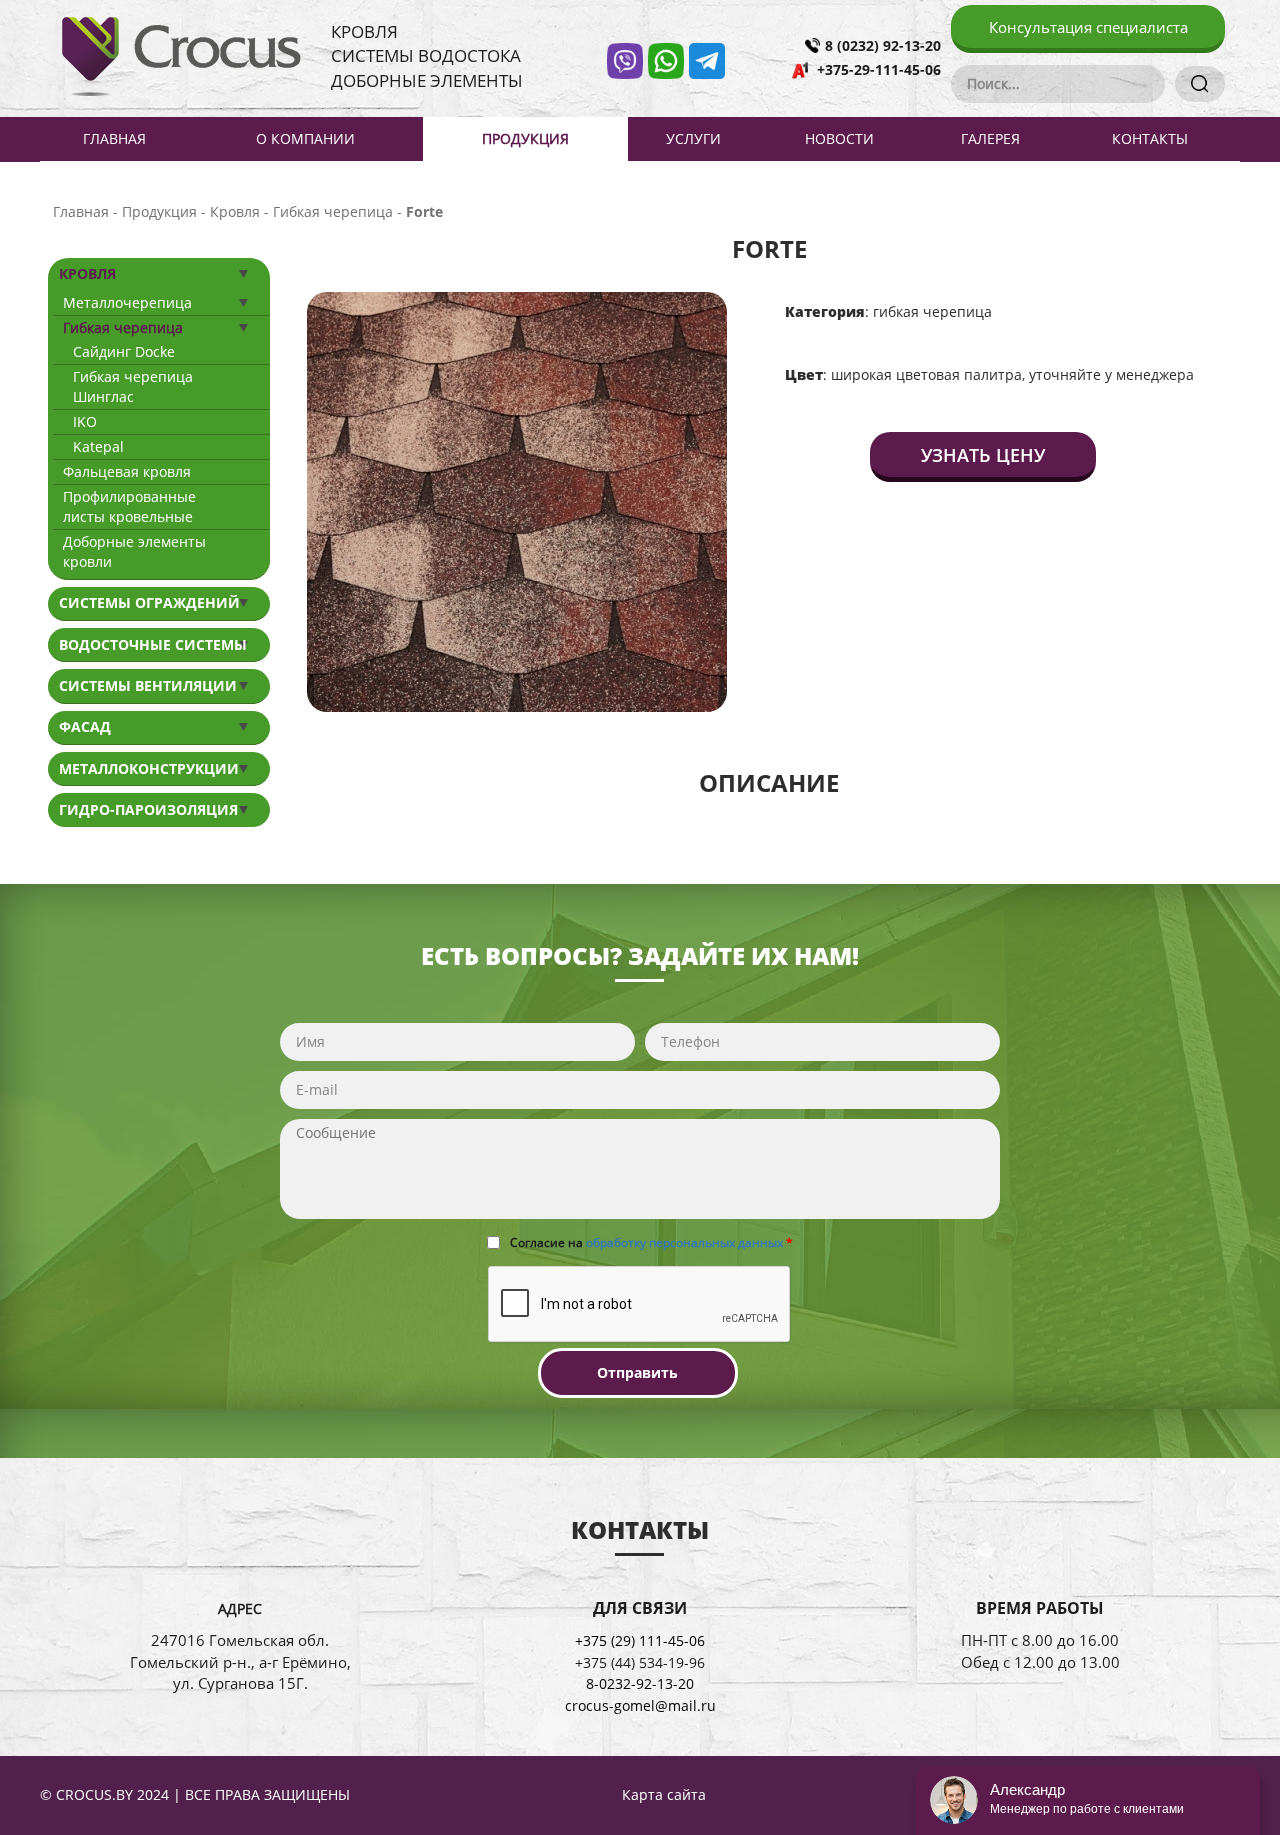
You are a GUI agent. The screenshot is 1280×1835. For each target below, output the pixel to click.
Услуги (693, 138)
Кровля (87, 273)
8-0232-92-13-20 (640, 1683)
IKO (85, 421)
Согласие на (651, 1242)
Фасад (85, 726)
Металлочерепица (127, 302)
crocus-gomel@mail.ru (640, 1705)
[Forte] (517, 500)
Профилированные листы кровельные (129, 506)
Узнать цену (983, 455)
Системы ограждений (149, 602)
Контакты (1150, 138)
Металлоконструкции (149, 768)
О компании (305, 138)
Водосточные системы (153, 644)
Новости (839, 138)
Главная (114, 138)
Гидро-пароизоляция (148, 809)
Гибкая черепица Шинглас (133, 386)
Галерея (990, 138)
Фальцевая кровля (127, 471)
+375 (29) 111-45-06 (640, 1640)
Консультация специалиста (1088, 27)
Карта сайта (664, 1794)
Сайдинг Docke (124, 351)
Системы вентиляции (148, 685)
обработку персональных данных (684, 1242)
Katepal (98, 446)
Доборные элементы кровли (134, 551)
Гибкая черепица (123, 327)
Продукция (525, 138)
